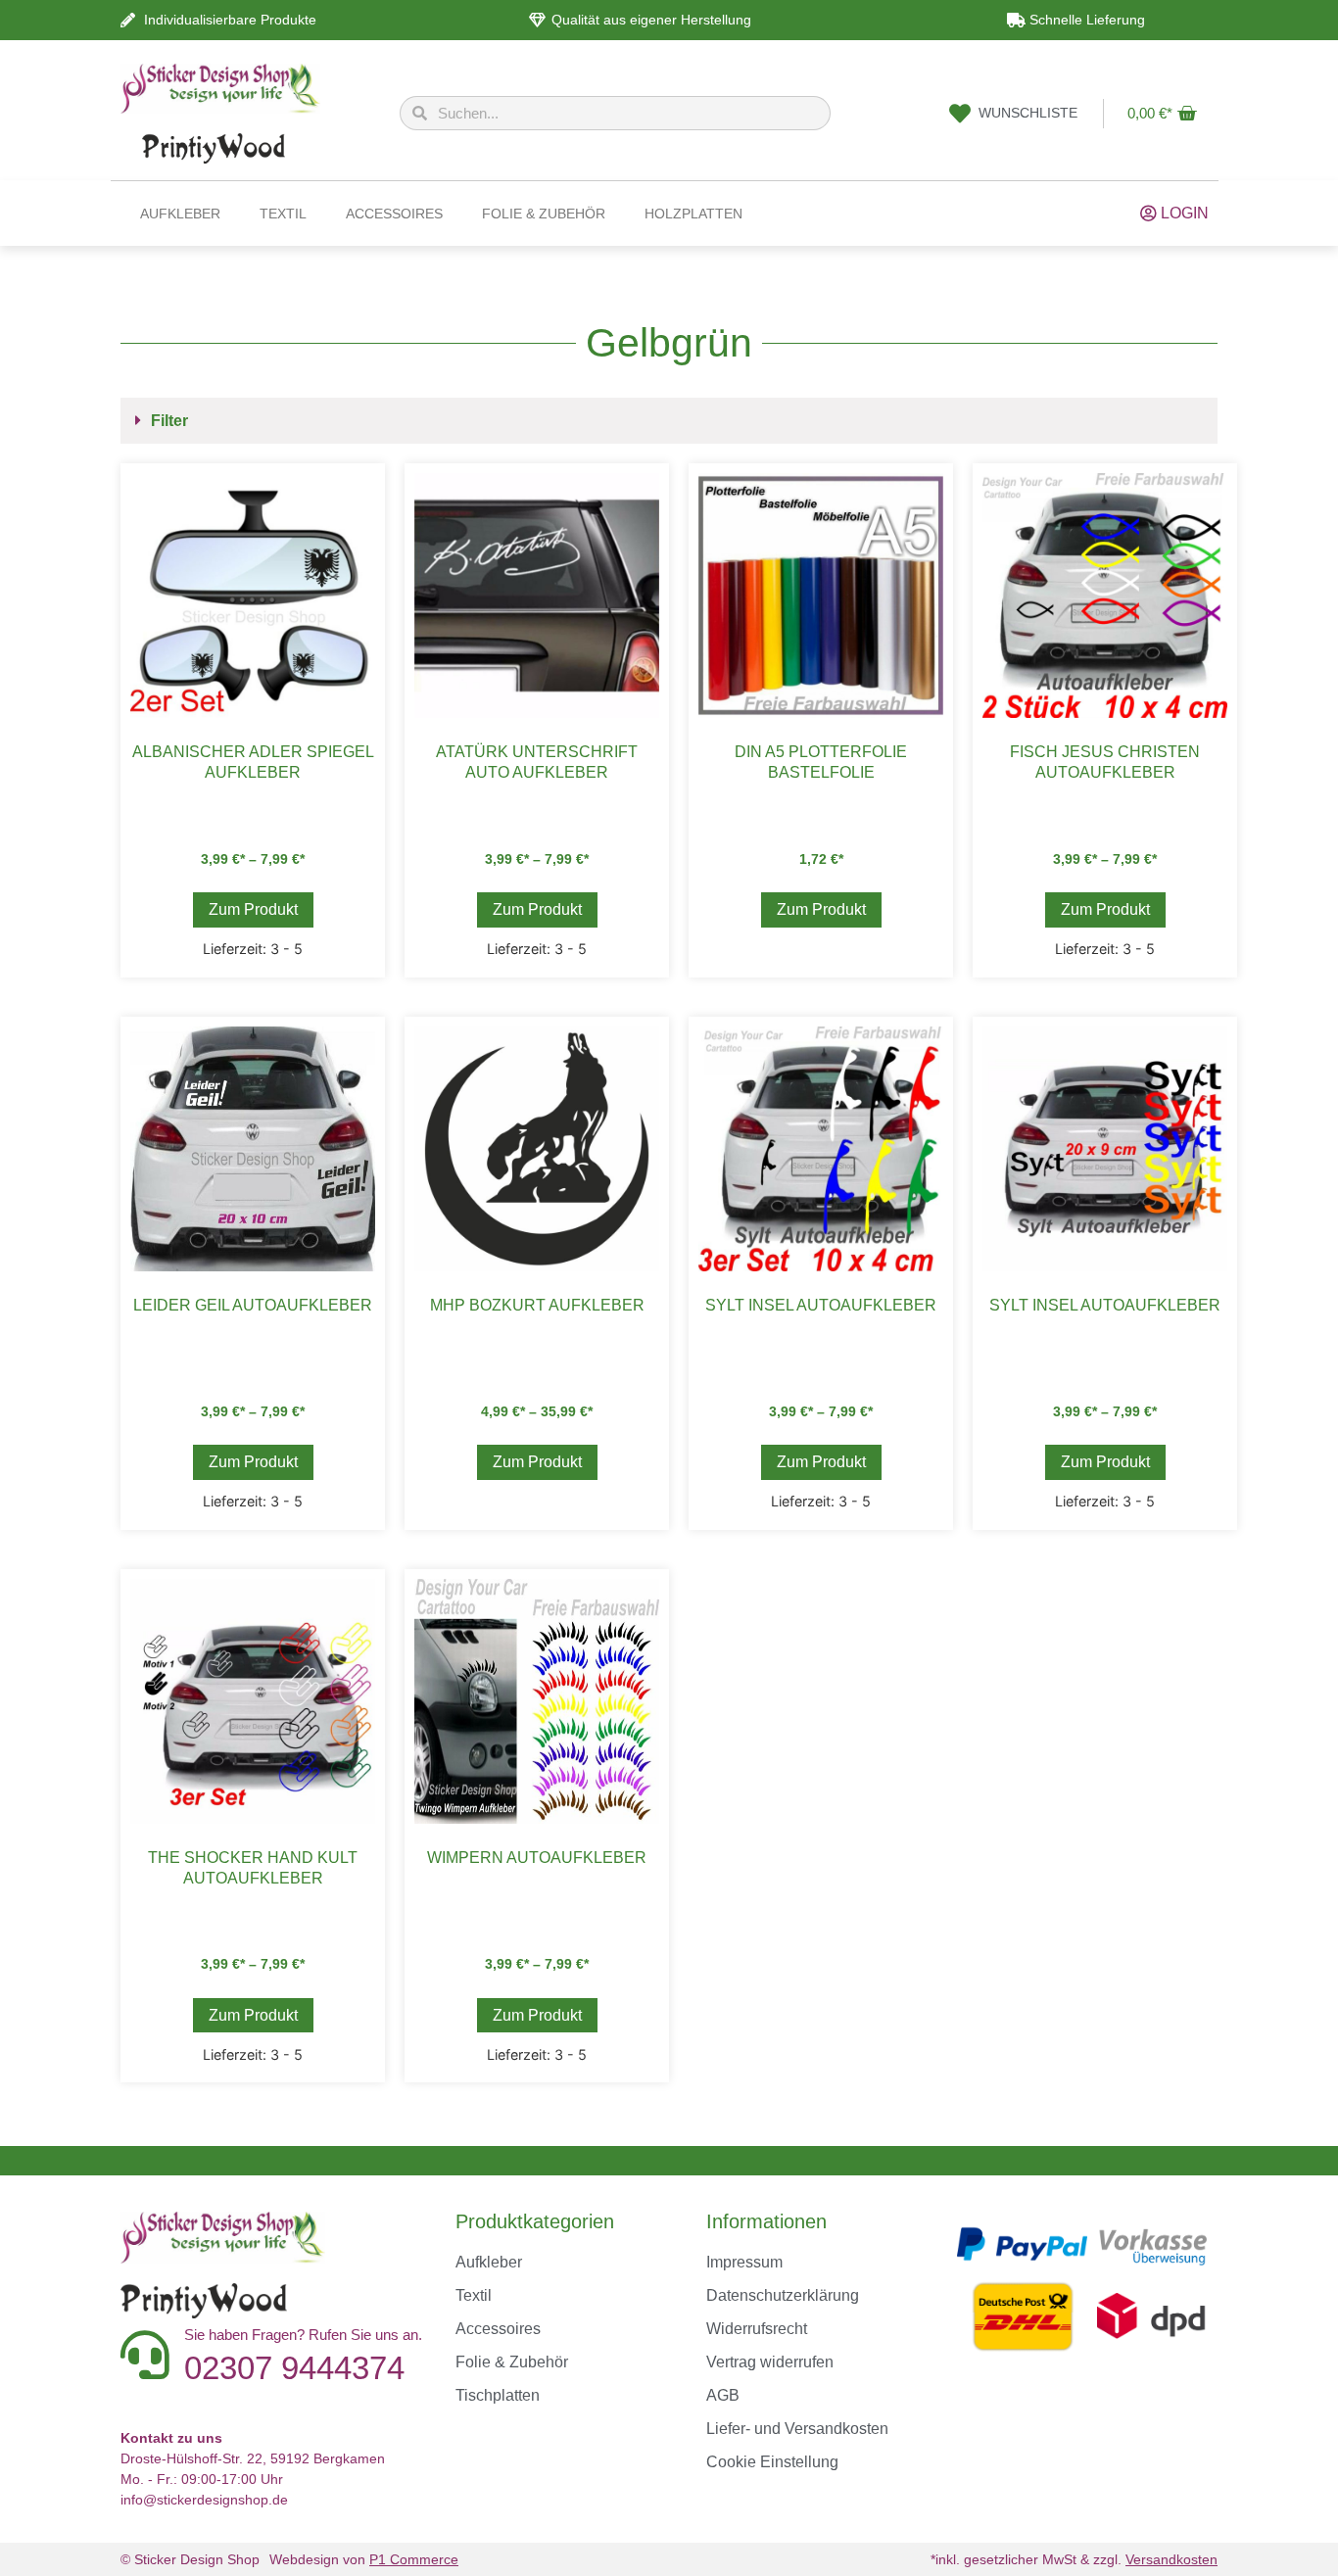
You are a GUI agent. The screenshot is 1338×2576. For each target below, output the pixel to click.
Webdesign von (364, 2559)
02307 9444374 (294, 2368)
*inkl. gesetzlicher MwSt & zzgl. (1074, 2559)
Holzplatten (693, 214)
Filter (169, 421)
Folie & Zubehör (544, 214)
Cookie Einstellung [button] (772, 2462)
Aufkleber (180, 214)
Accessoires (394, 214)
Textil (283, 214)
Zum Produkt (253, 909)
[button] (669, 421)
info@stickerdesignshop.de (204, 2500)
